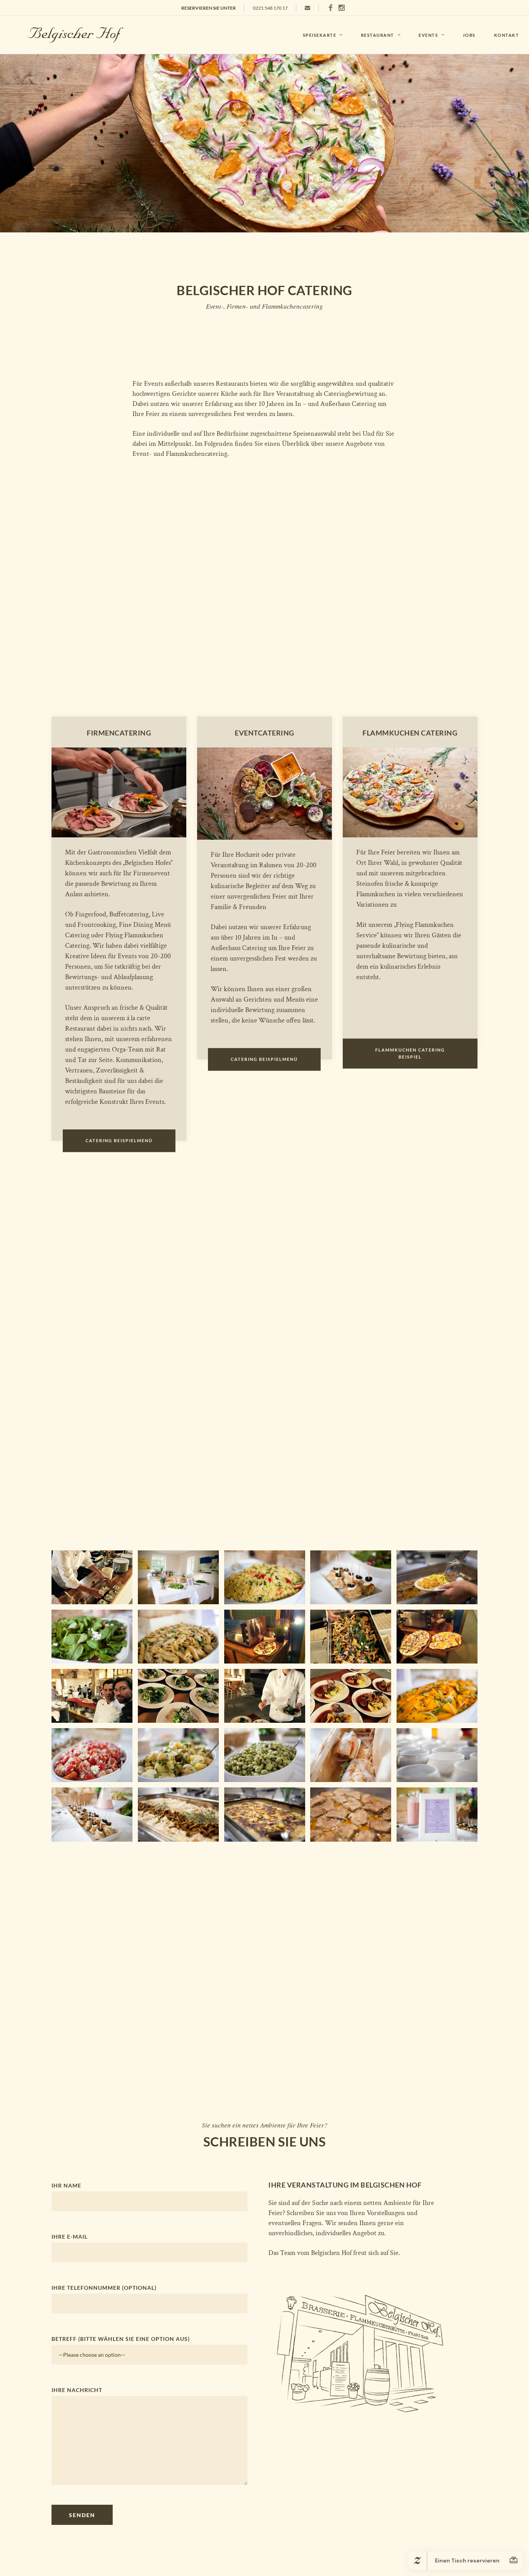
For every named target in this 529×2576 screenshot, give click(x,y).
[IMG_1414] (178, 1814)
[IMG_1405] (351, 1577)
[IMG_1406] (178, 1637)
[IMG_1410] (351, 1755)
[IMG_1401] (178, 1577)
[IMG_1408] (178, 1755)
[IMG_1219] (437, 1637)
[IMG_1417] (437, 1577)
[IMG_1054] (351, 1637)
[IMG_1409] (265, 1755)
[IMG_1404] (437, 1696)
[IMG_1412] (437, 1755)
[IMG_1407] (92, 1755)
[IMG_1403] (92, 1637)
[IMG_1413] (92, 1814)
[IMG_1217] (265, 1637)
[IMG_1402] (265, 1577)
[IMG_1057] (92, 1577)
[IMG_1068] (178, 1696)
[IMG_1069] (265, 1696)
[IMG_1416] (351, 1814)
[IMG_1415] (265, 1814)
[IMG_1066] (92, 1696)
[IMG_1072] (351, 1696)
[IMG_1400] (437, 1814)
